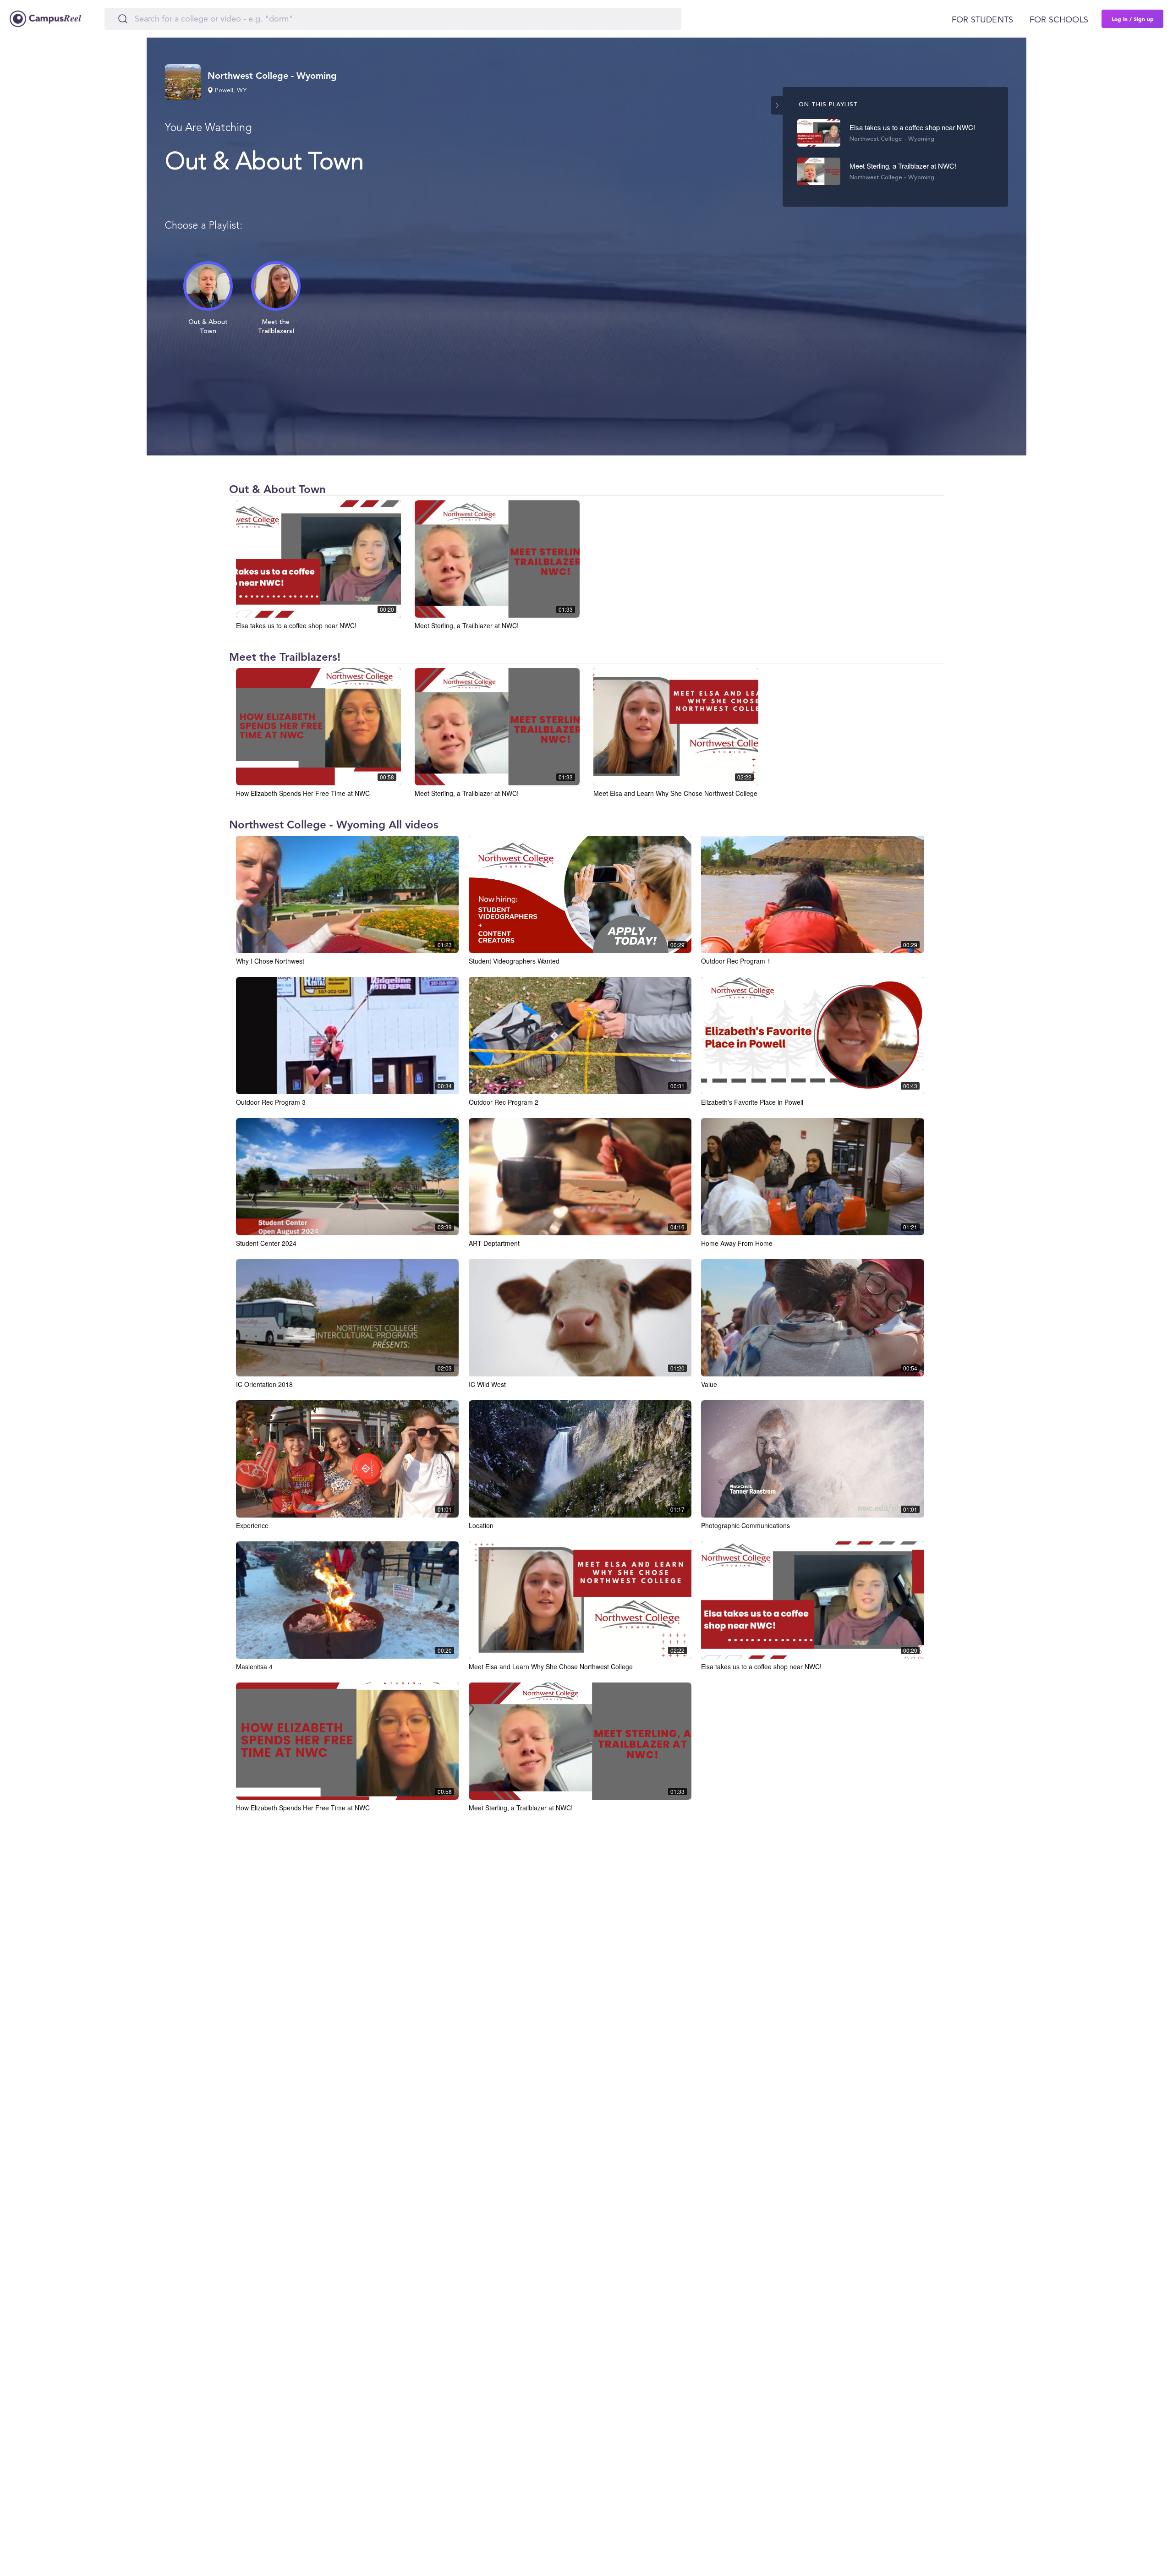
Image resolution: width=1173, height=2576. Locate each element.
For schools (1059, 20)
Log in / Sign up (1133, 19)
